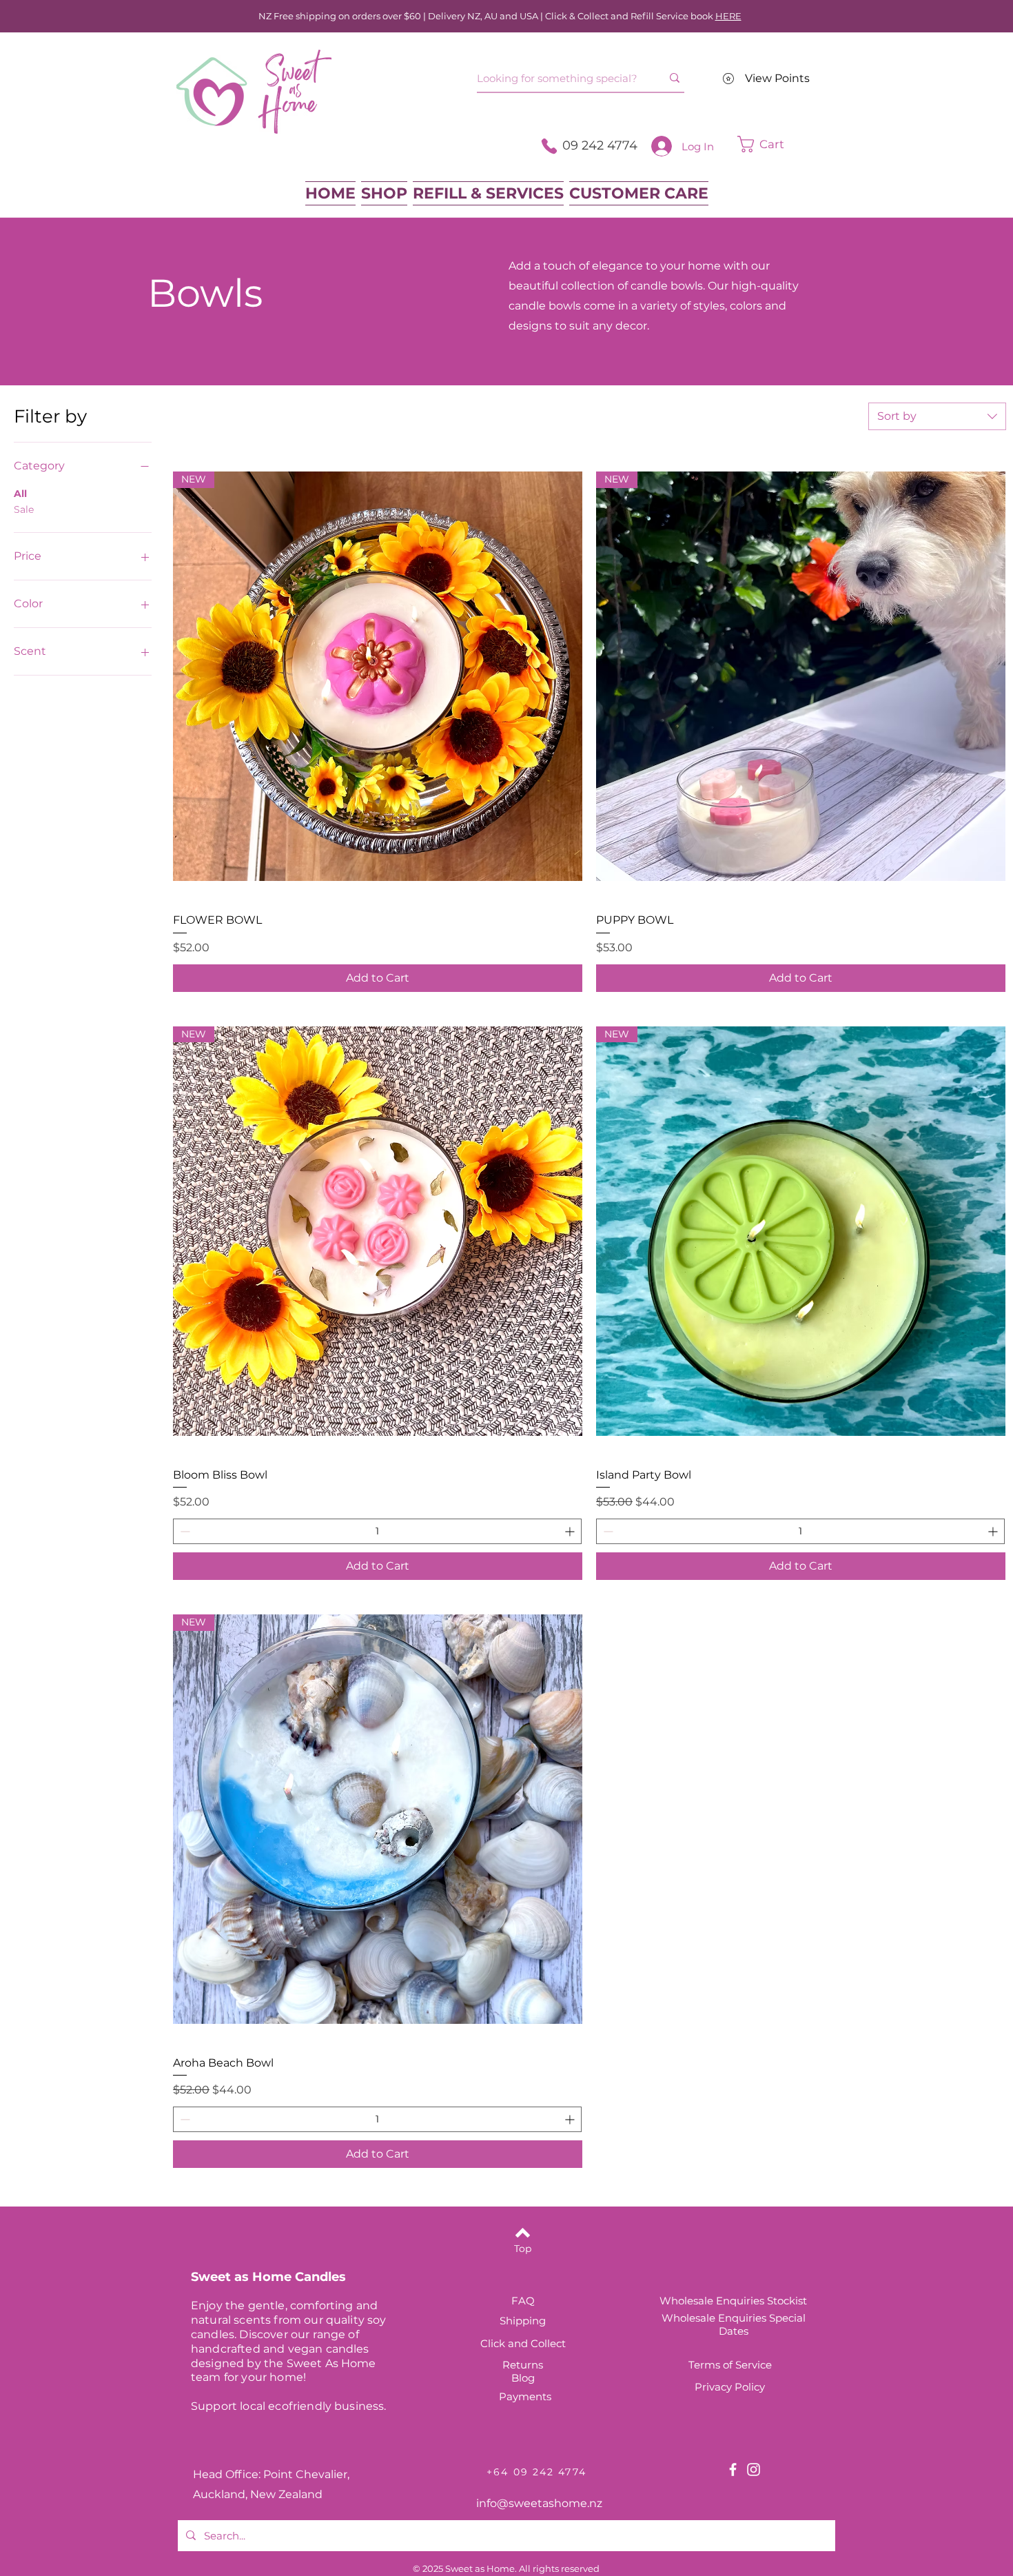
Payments (525, 2396)
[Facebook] (733, 2469)
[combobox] (937, 416)
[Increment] (571, 1531)
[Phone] (549, 146)
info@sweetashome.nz (539, 2503)
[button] (782, 144)
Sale (24, 509)
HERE (728, 16)
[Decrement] (184, 1531)
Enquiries (744, 2318)
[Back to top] (523, 2233)
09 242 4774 (600, 145)
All (20, 494)
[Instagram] (754, 2469)
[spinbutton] (377, 1531)
